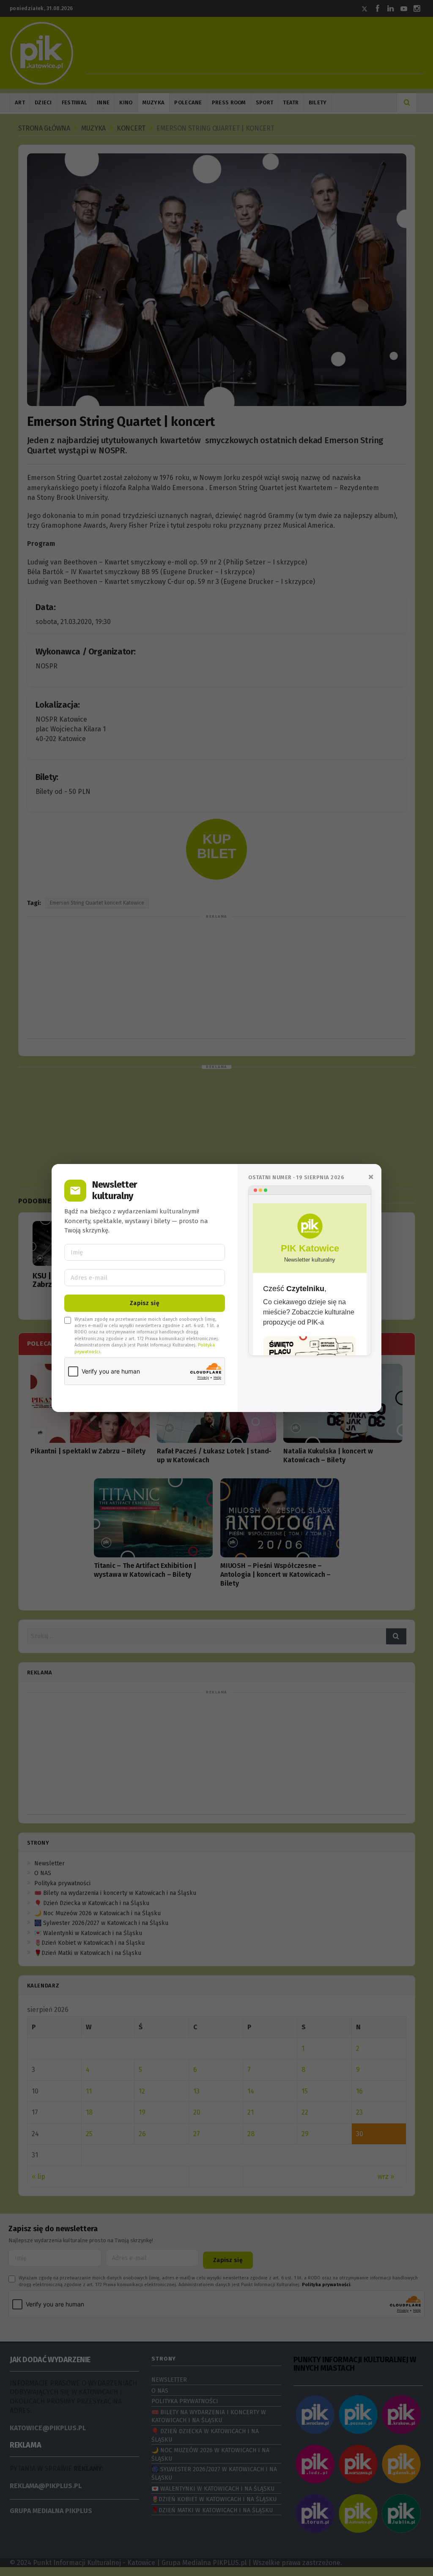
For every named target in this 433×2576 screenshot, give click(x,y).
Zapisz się (145, 1303)
